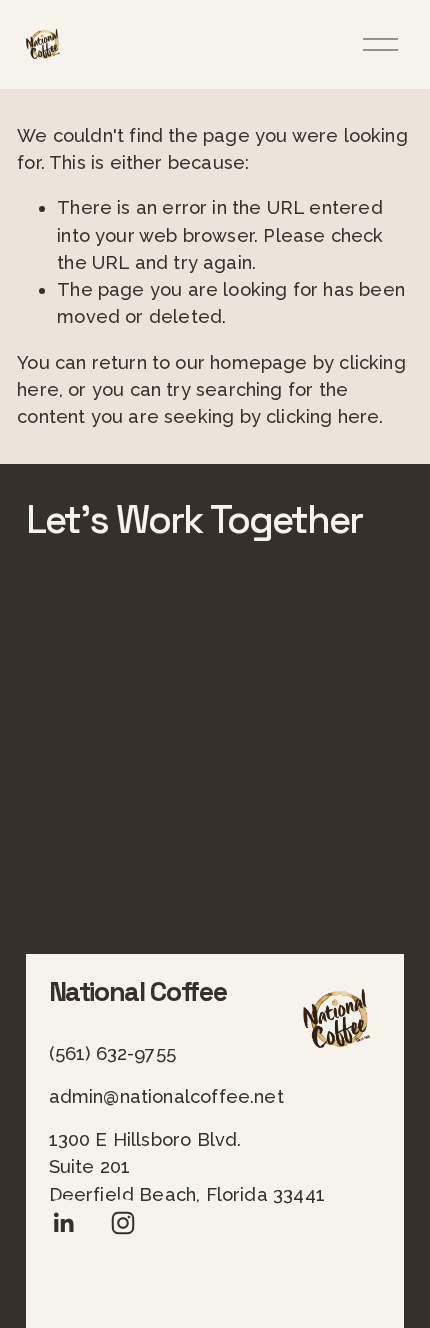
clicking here (322, 416)
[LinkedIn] (63, 1223)
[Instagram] (123, 1223)
